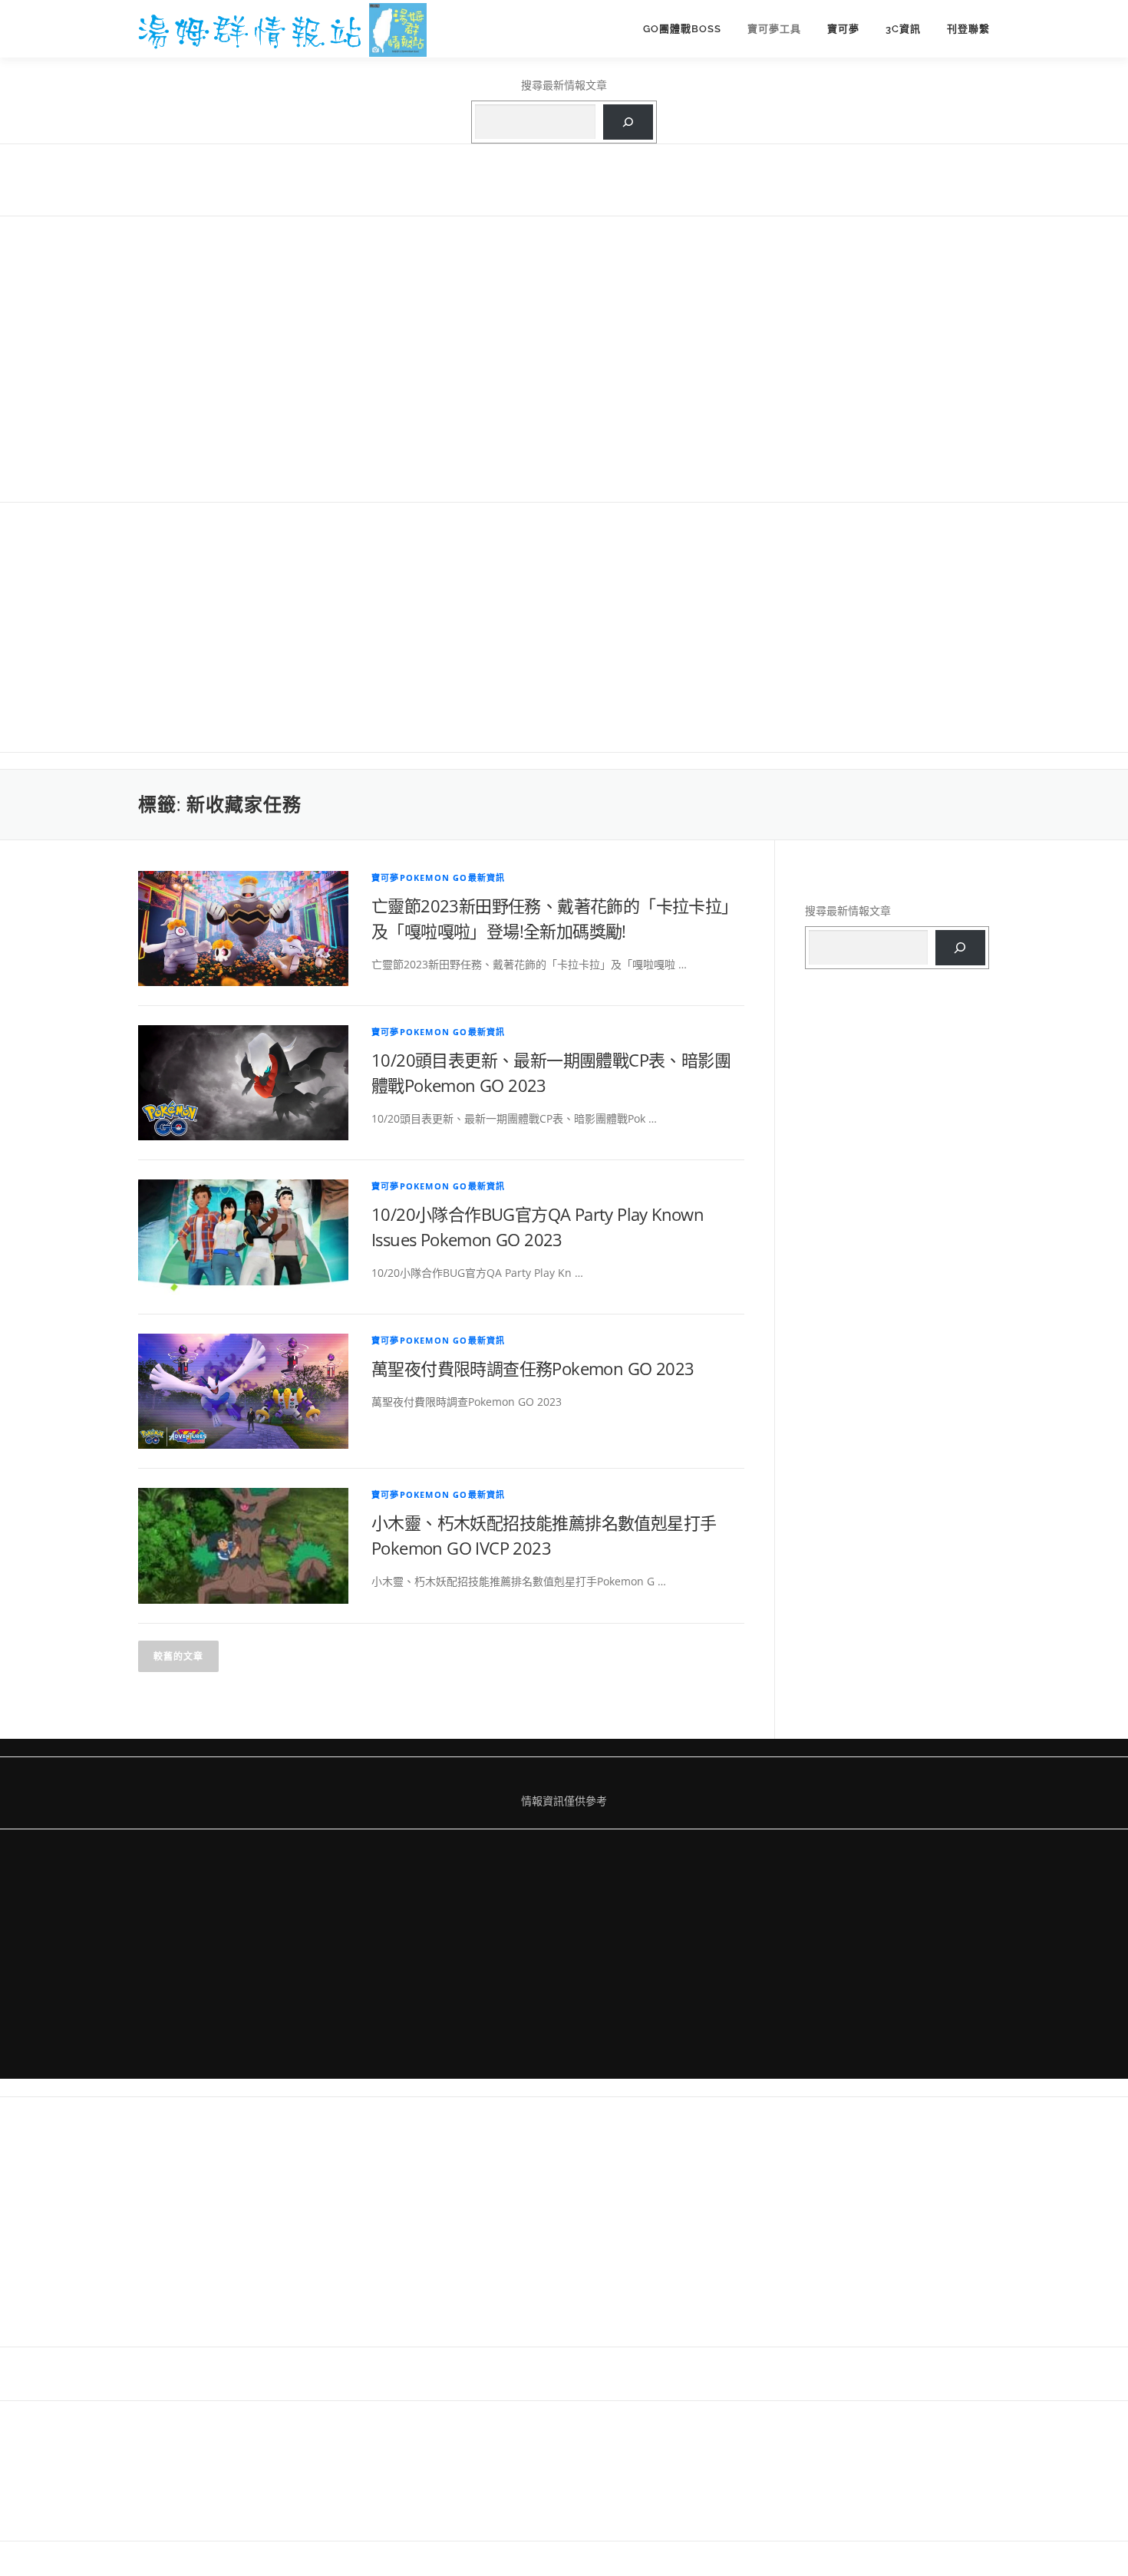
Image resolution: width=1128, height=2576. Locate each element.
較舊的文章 (178, 1656)
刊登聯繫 (968, 29)
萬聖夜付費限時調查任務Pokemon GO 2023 (533, 1368)
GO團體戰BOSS (682, 29)
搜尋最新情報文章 (564, 85)
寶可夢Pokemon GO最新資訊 (438, 877)
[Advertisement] (564, 358)
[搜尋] (628, 122)
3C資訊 (903, 29)
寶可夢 (843, 29)
